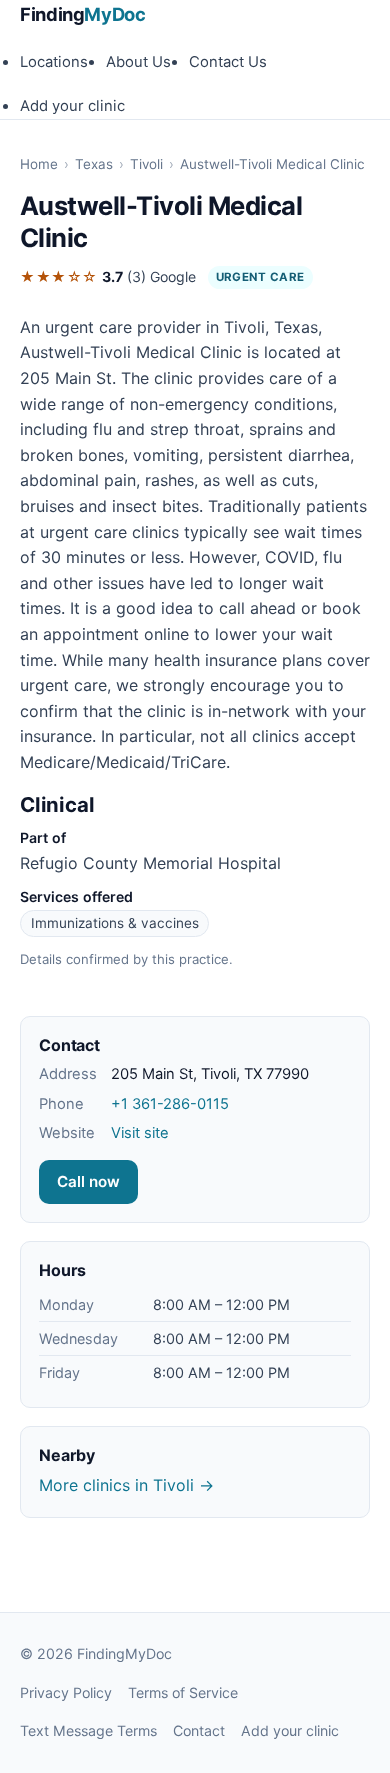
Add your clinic (72, 106)
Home (39, 164)
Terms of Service (183, 1692)
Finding (83, 14)
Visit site (140, 1133)
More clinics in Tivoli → (126, 1485)
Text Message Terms (88, 1730)
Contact (199, 1730)
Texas (94, 164)
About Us (138, 62)
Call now (88, 1181)
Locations (54, 62)
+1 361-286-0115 (170, 1104)
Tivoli (146, 164)
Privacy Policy (66, 1692)
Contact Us (228, 62)
